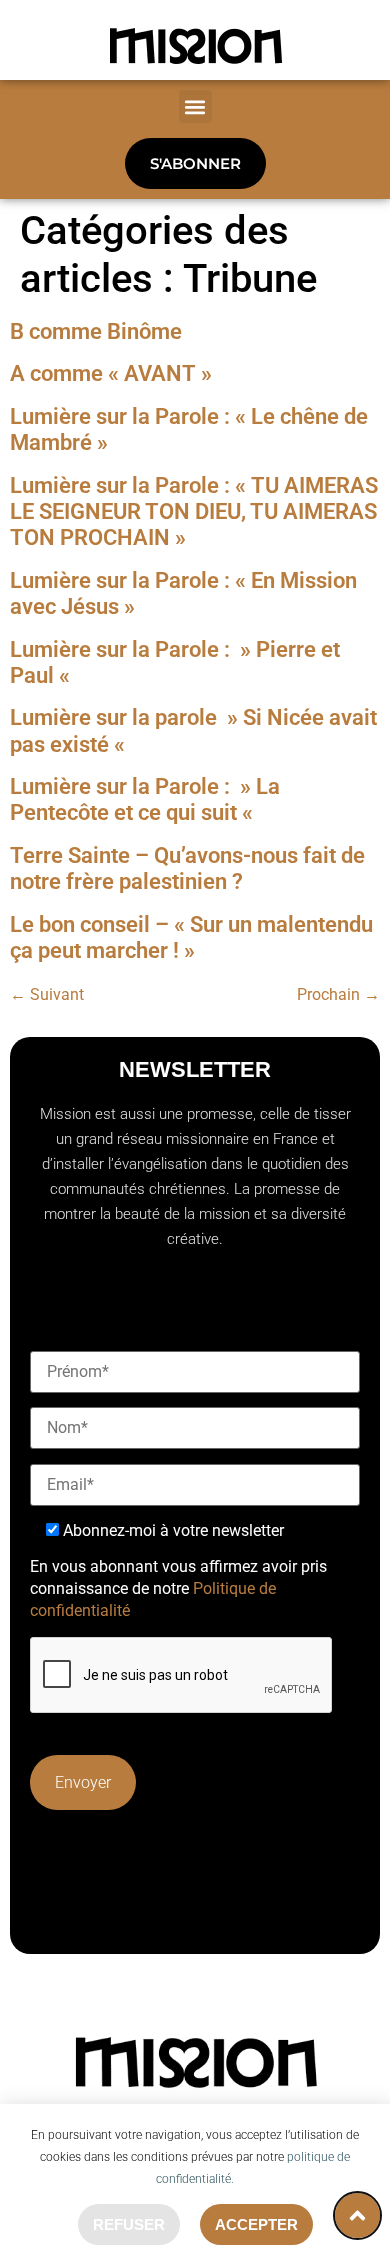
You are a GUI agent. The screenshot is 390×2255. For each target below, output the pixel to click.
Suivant (47, 994)
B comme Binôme (96, 331)
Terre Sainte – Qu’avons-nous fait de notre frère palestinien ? (187, 868)
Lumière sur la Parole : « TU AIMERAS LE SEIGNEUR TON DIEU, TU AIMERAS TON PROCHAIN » (194, 512)
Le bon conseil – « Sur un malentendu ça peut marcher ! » (191, 937)
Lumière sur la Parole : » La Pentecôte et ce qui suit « (145, 799)
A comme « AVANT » (111, 373)
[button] (195, 106)
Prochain (338, 994)
